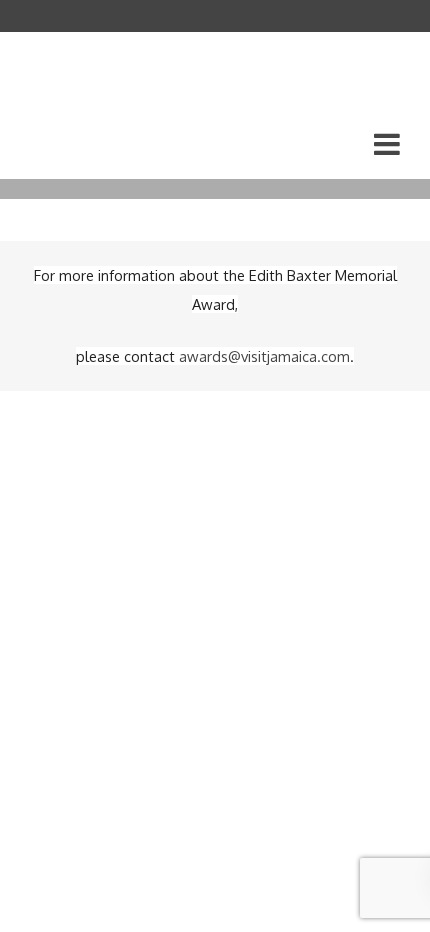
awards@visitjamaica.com (264, 356)
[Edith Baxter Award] (101, 105)
